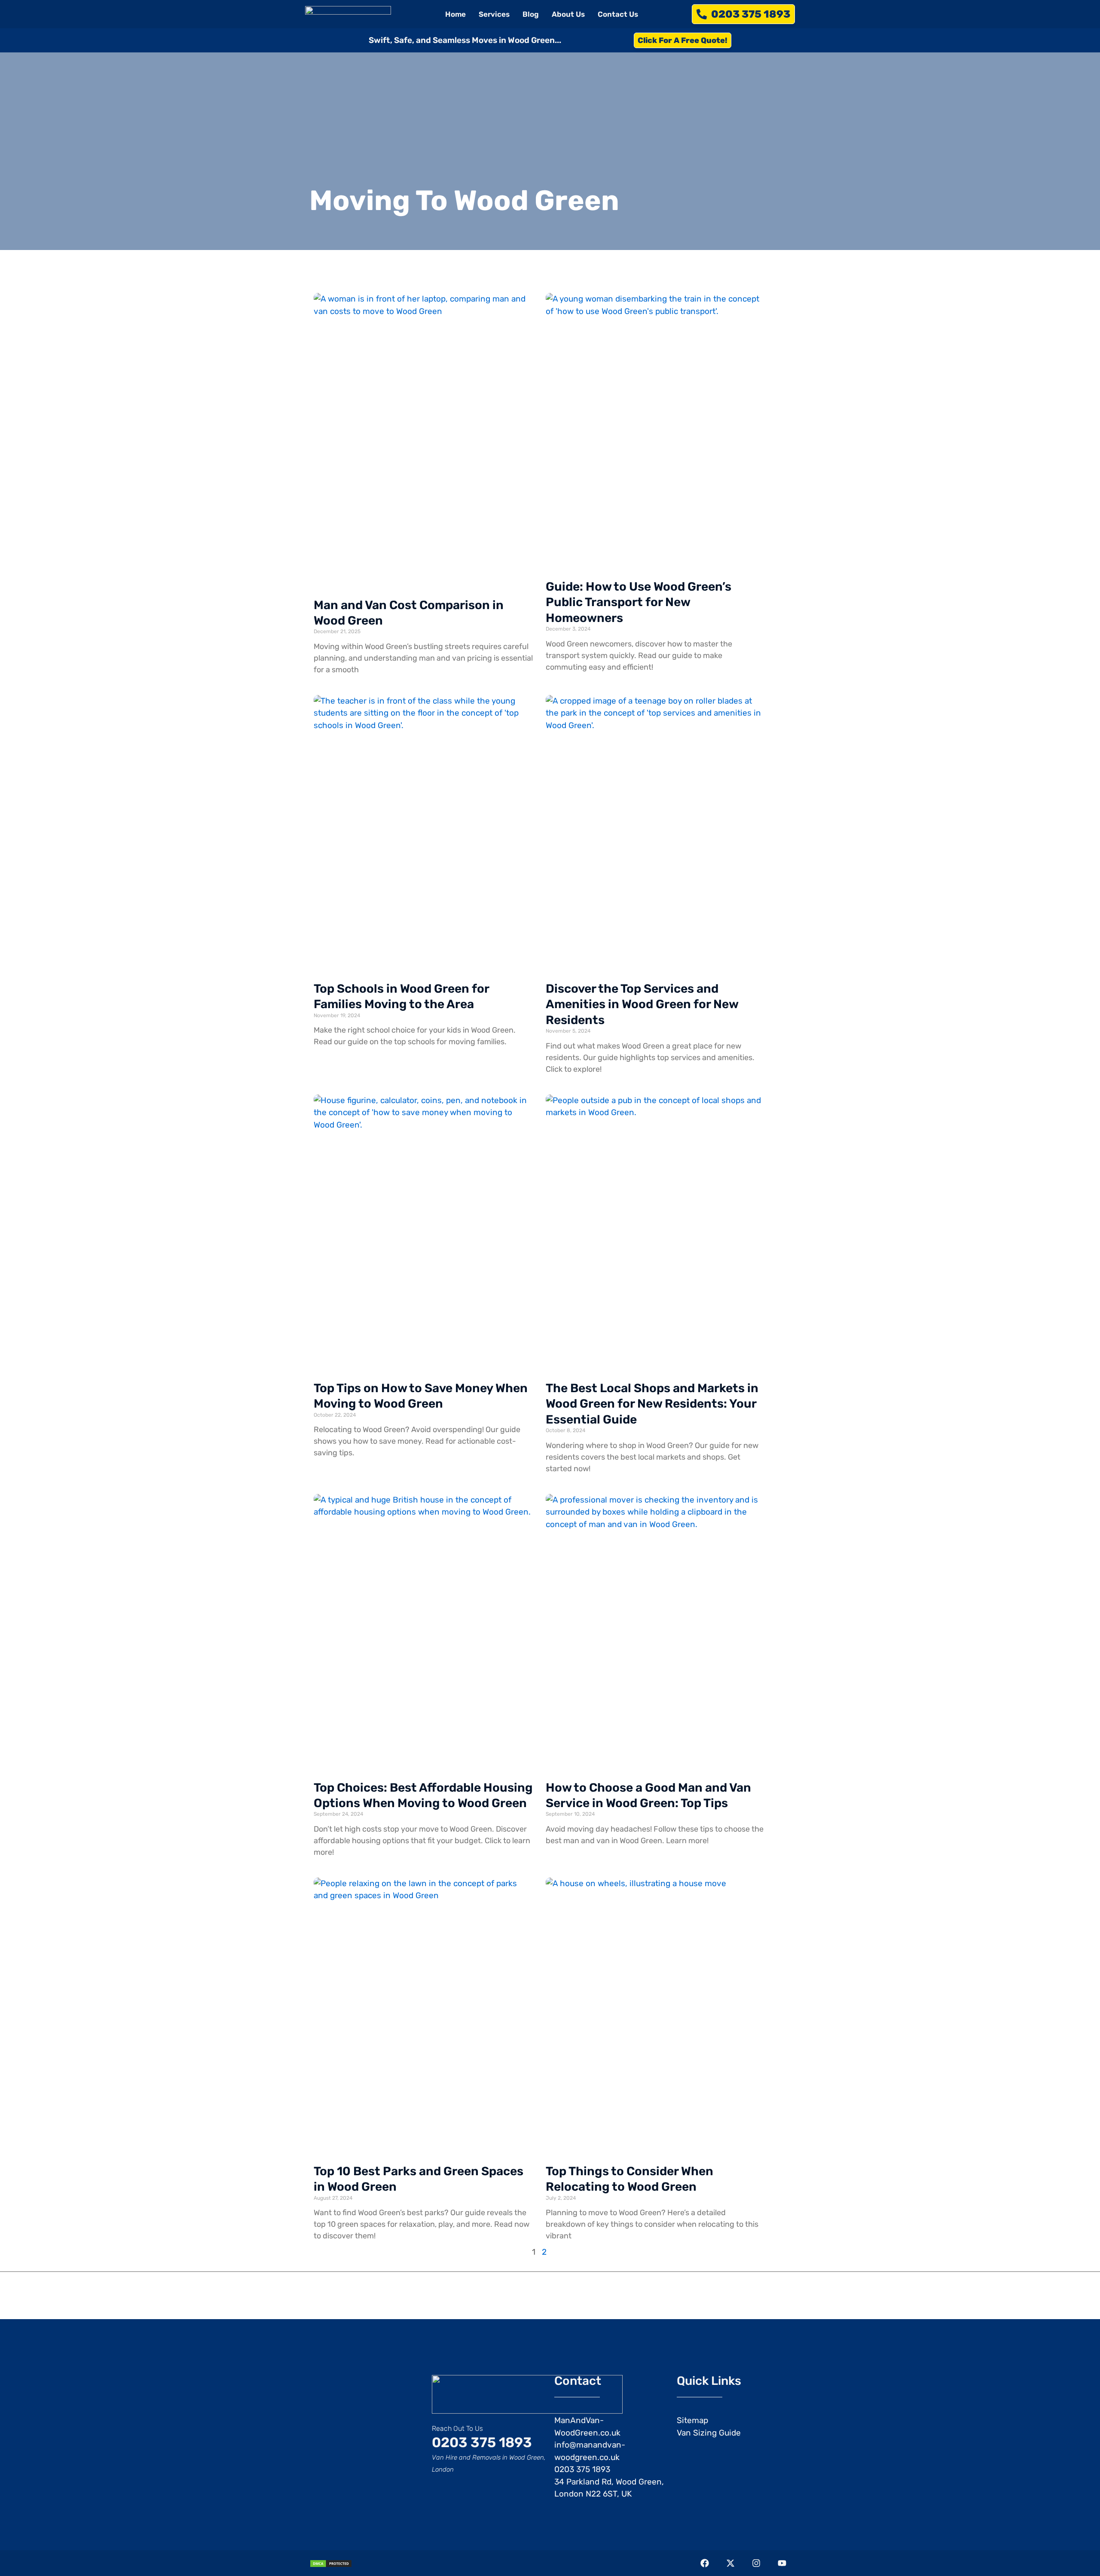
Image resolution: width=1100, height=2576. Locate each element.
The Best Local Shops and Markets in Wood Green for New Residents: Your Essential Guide (652, 1404)
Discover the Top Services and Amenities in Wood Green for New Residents (642, 1004)
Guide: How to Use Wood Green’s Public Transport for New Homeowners (639, 602)
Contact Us (618, 14)
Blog (531, 14)
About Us (568, 14)
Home (455, 14)
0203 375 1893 (482, 2442)
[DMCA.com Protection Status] (331, 2563)
